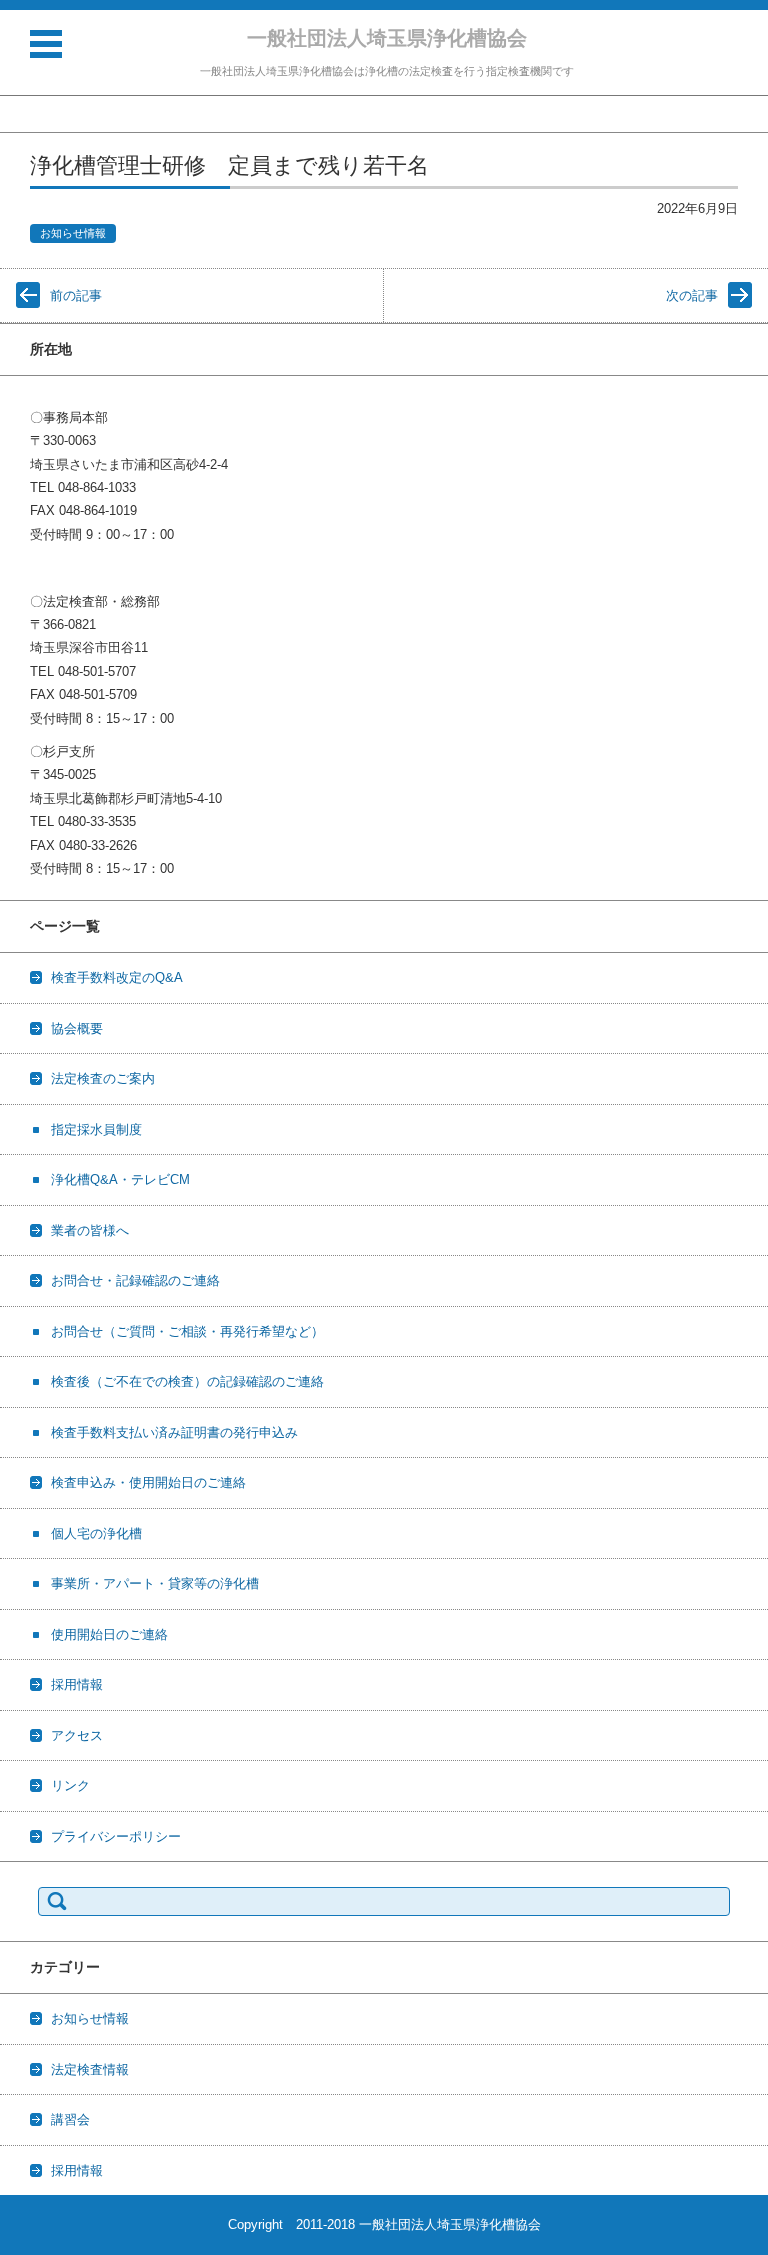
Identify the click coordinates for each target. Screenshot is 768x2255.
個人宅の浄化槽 (96, 1533)
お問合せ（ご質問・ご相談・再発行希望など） (187, 1331)
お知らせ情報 (73, 233)
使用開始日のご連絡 (109, 1634)
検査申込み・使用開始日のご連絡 (148, 1482)
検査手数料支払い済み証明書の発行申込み (174, 1432)
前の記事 (76, 295)
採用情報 (77, 1684)
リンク (70, 1785)
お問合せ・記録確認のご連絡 (135, 1280)
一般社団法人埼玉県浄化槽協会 (387, 38)
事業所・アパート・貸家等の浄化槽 (155, 1583)
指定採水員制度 (96, 1129)
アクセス (77, 1735)
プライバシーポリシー (116, 1836)
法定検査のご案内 (103, 1078)
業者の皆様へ (90, 1230)
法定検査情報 (90, 2069)
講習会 (70, 2119)
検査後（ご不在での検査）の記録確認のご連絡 (187, 1381)
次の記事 (692, 295)
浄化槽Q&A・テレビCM (120, 1179)
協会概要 (77, 1028)
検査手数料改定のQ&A (117, 977)
